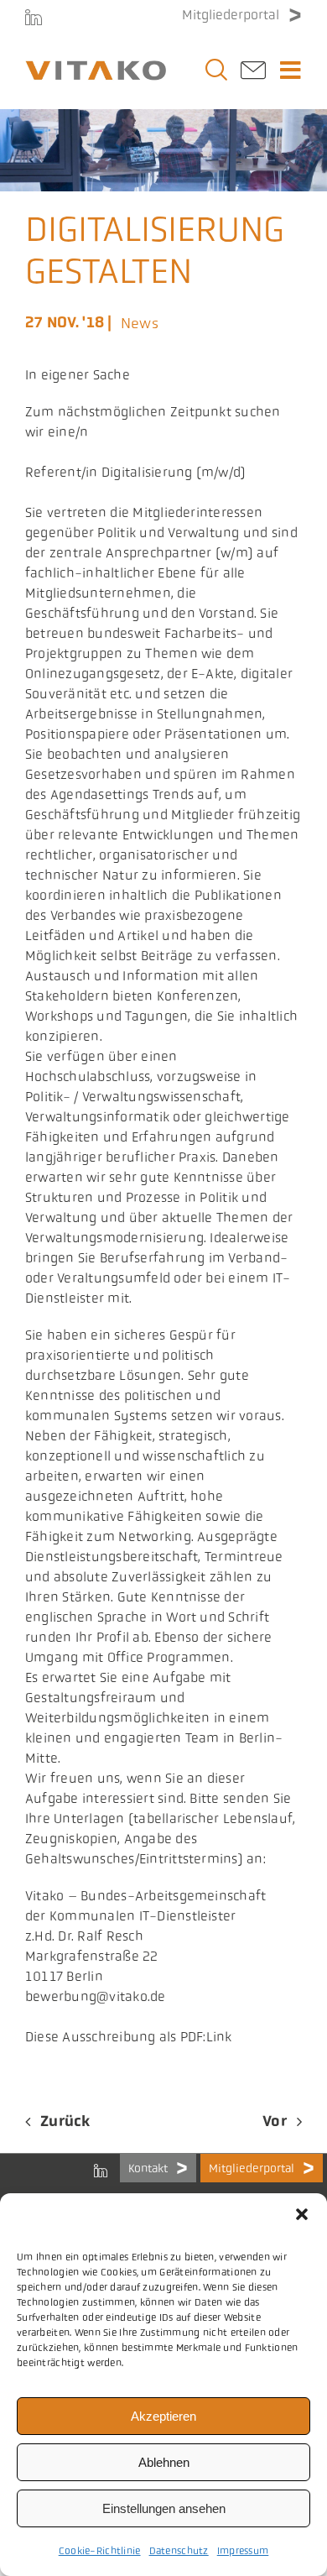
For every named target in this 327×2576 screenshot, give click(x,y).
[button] (302, 2214)
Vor (275, 2121)
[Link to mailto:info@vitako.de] (253, 75)
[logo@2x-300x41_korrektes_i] (96, 68)
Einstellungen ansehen (164, 2508)
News (140, 323)
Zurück (65, 2121)
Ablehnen (164, 2462)
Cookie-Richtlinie (100, 2551)
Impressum (243, 2551)
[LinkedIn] (34, 17)
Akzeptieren (163, 2416)
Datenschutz (179, 2551)
